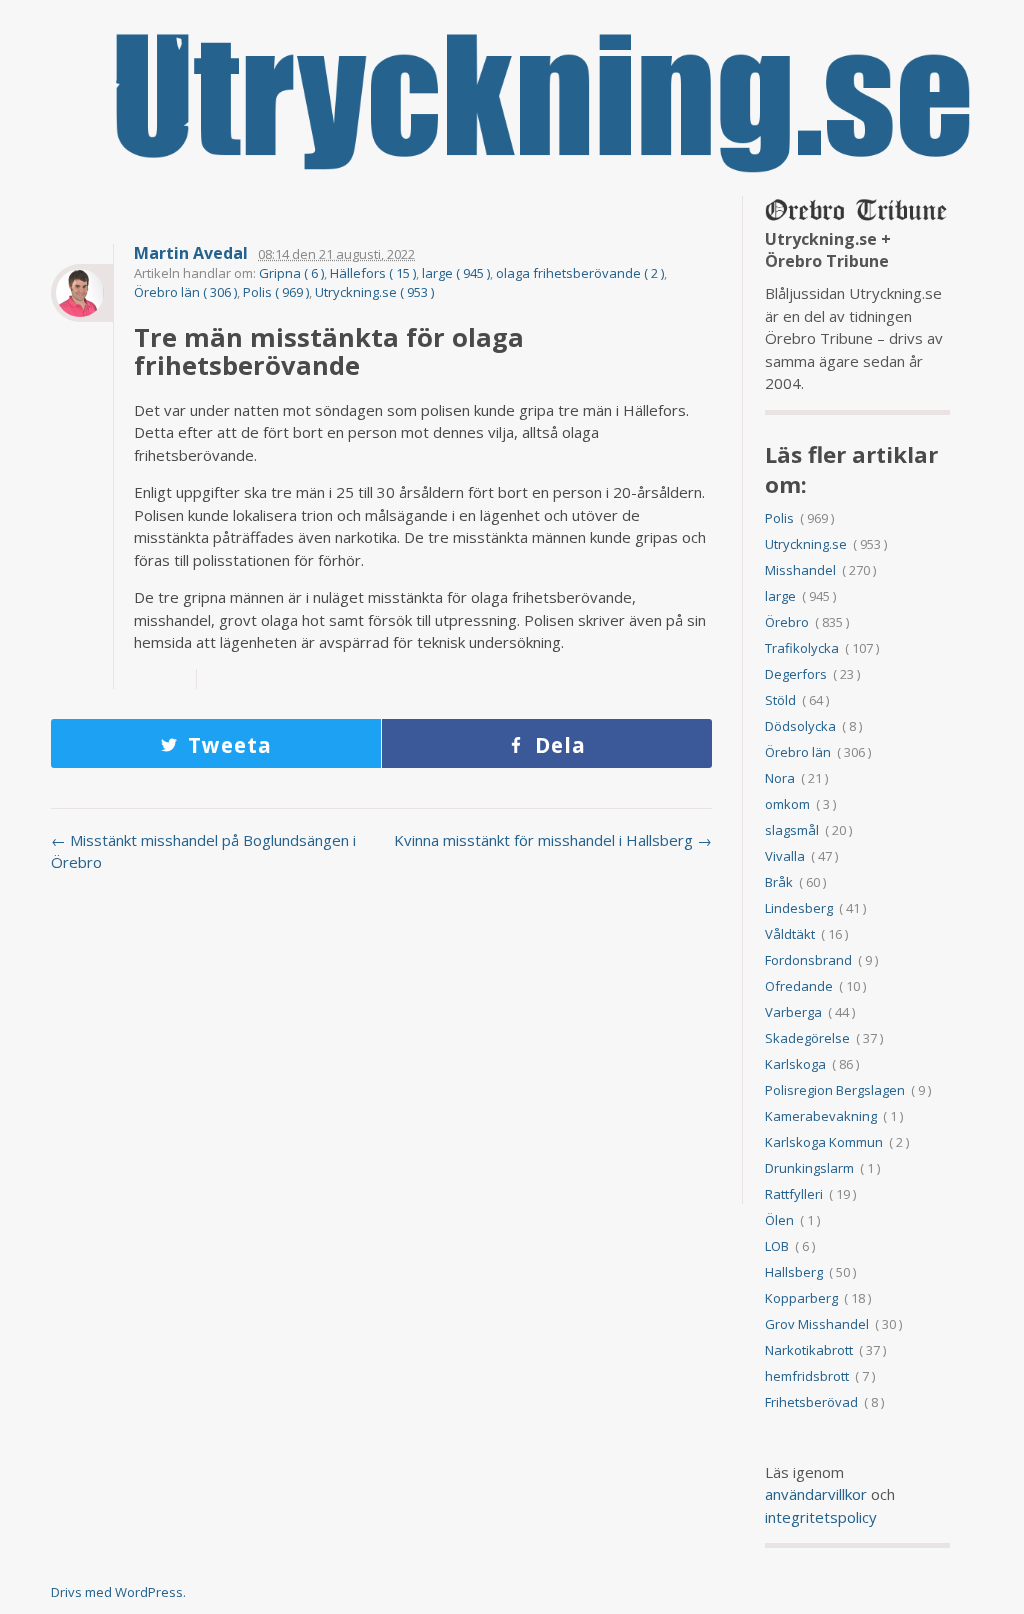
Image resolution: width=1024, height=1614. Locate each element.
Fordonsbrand (808, 960)
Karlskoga (795, 1064)
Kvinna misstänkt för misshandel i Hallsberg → (553, 840)
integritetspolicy (821, 1517)
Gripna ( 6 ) (291, 273)
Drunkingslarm (809, 1168)
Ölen (779, 1220)
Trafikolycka (802, 648)
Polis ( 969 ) (276, 292)
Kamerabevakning (821, 1116)
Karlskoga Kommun (824, 1142)
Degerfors (796, 674)
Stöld (780, 700)
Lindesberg (799, 908)
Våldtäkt (790, 934)
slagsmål (792, 830)
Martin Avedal (191, 253)
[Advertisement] (381, 1049)
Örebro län (798, 752)
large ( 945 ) (456, 273)
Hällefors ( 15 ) (373, 273)
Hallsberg (794, 1272)
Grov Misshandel (817, 1324)
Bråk (779, 882)
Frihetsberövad (811, 1402)
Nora (780, 778)
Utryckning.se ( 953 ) (374, 292)
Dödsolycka (800, 726)
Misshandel (800, 570)
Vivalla (785, 856)
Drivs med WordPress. (118, 1592)
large (780, 596)
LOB (777, 1246)
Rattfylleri (794, 1194)
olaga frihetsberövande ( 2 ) (580, 273)
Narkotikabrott (809, 1350)
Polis (779, 518)
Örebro (787, 622)
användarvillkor (816, 1494)
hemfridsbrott (807, 1376)
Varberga (793, 1012)
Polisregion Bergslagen (835, 1090)
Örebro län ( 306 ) (185, 292)
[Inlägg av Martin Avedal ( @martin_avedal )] (82, 293)
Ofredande (799, 986)
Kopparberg (801, 1298)
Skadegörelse (807, 1038)
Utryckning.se (806, 544)
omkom (787, 804)
